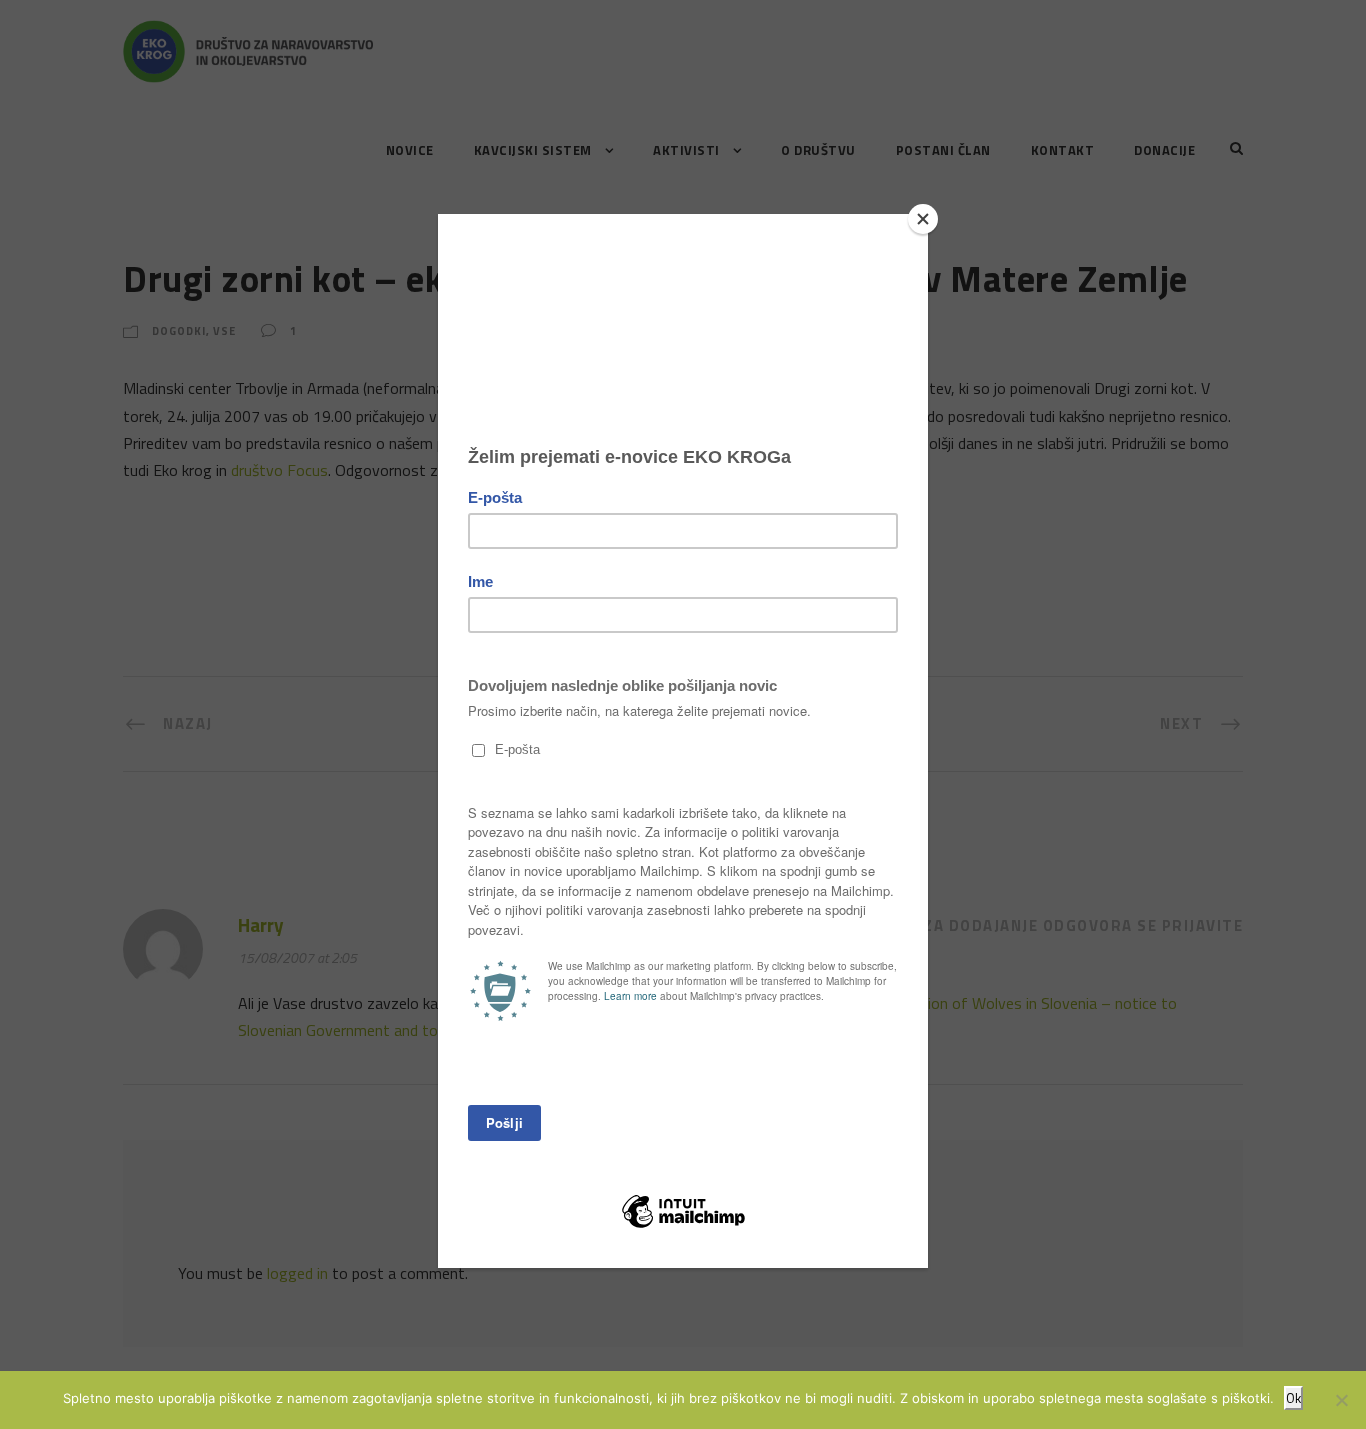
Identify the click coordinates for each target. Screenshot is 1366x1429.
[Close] (923, 219)
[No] (1341, 1400)
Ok (1293, 1398)
